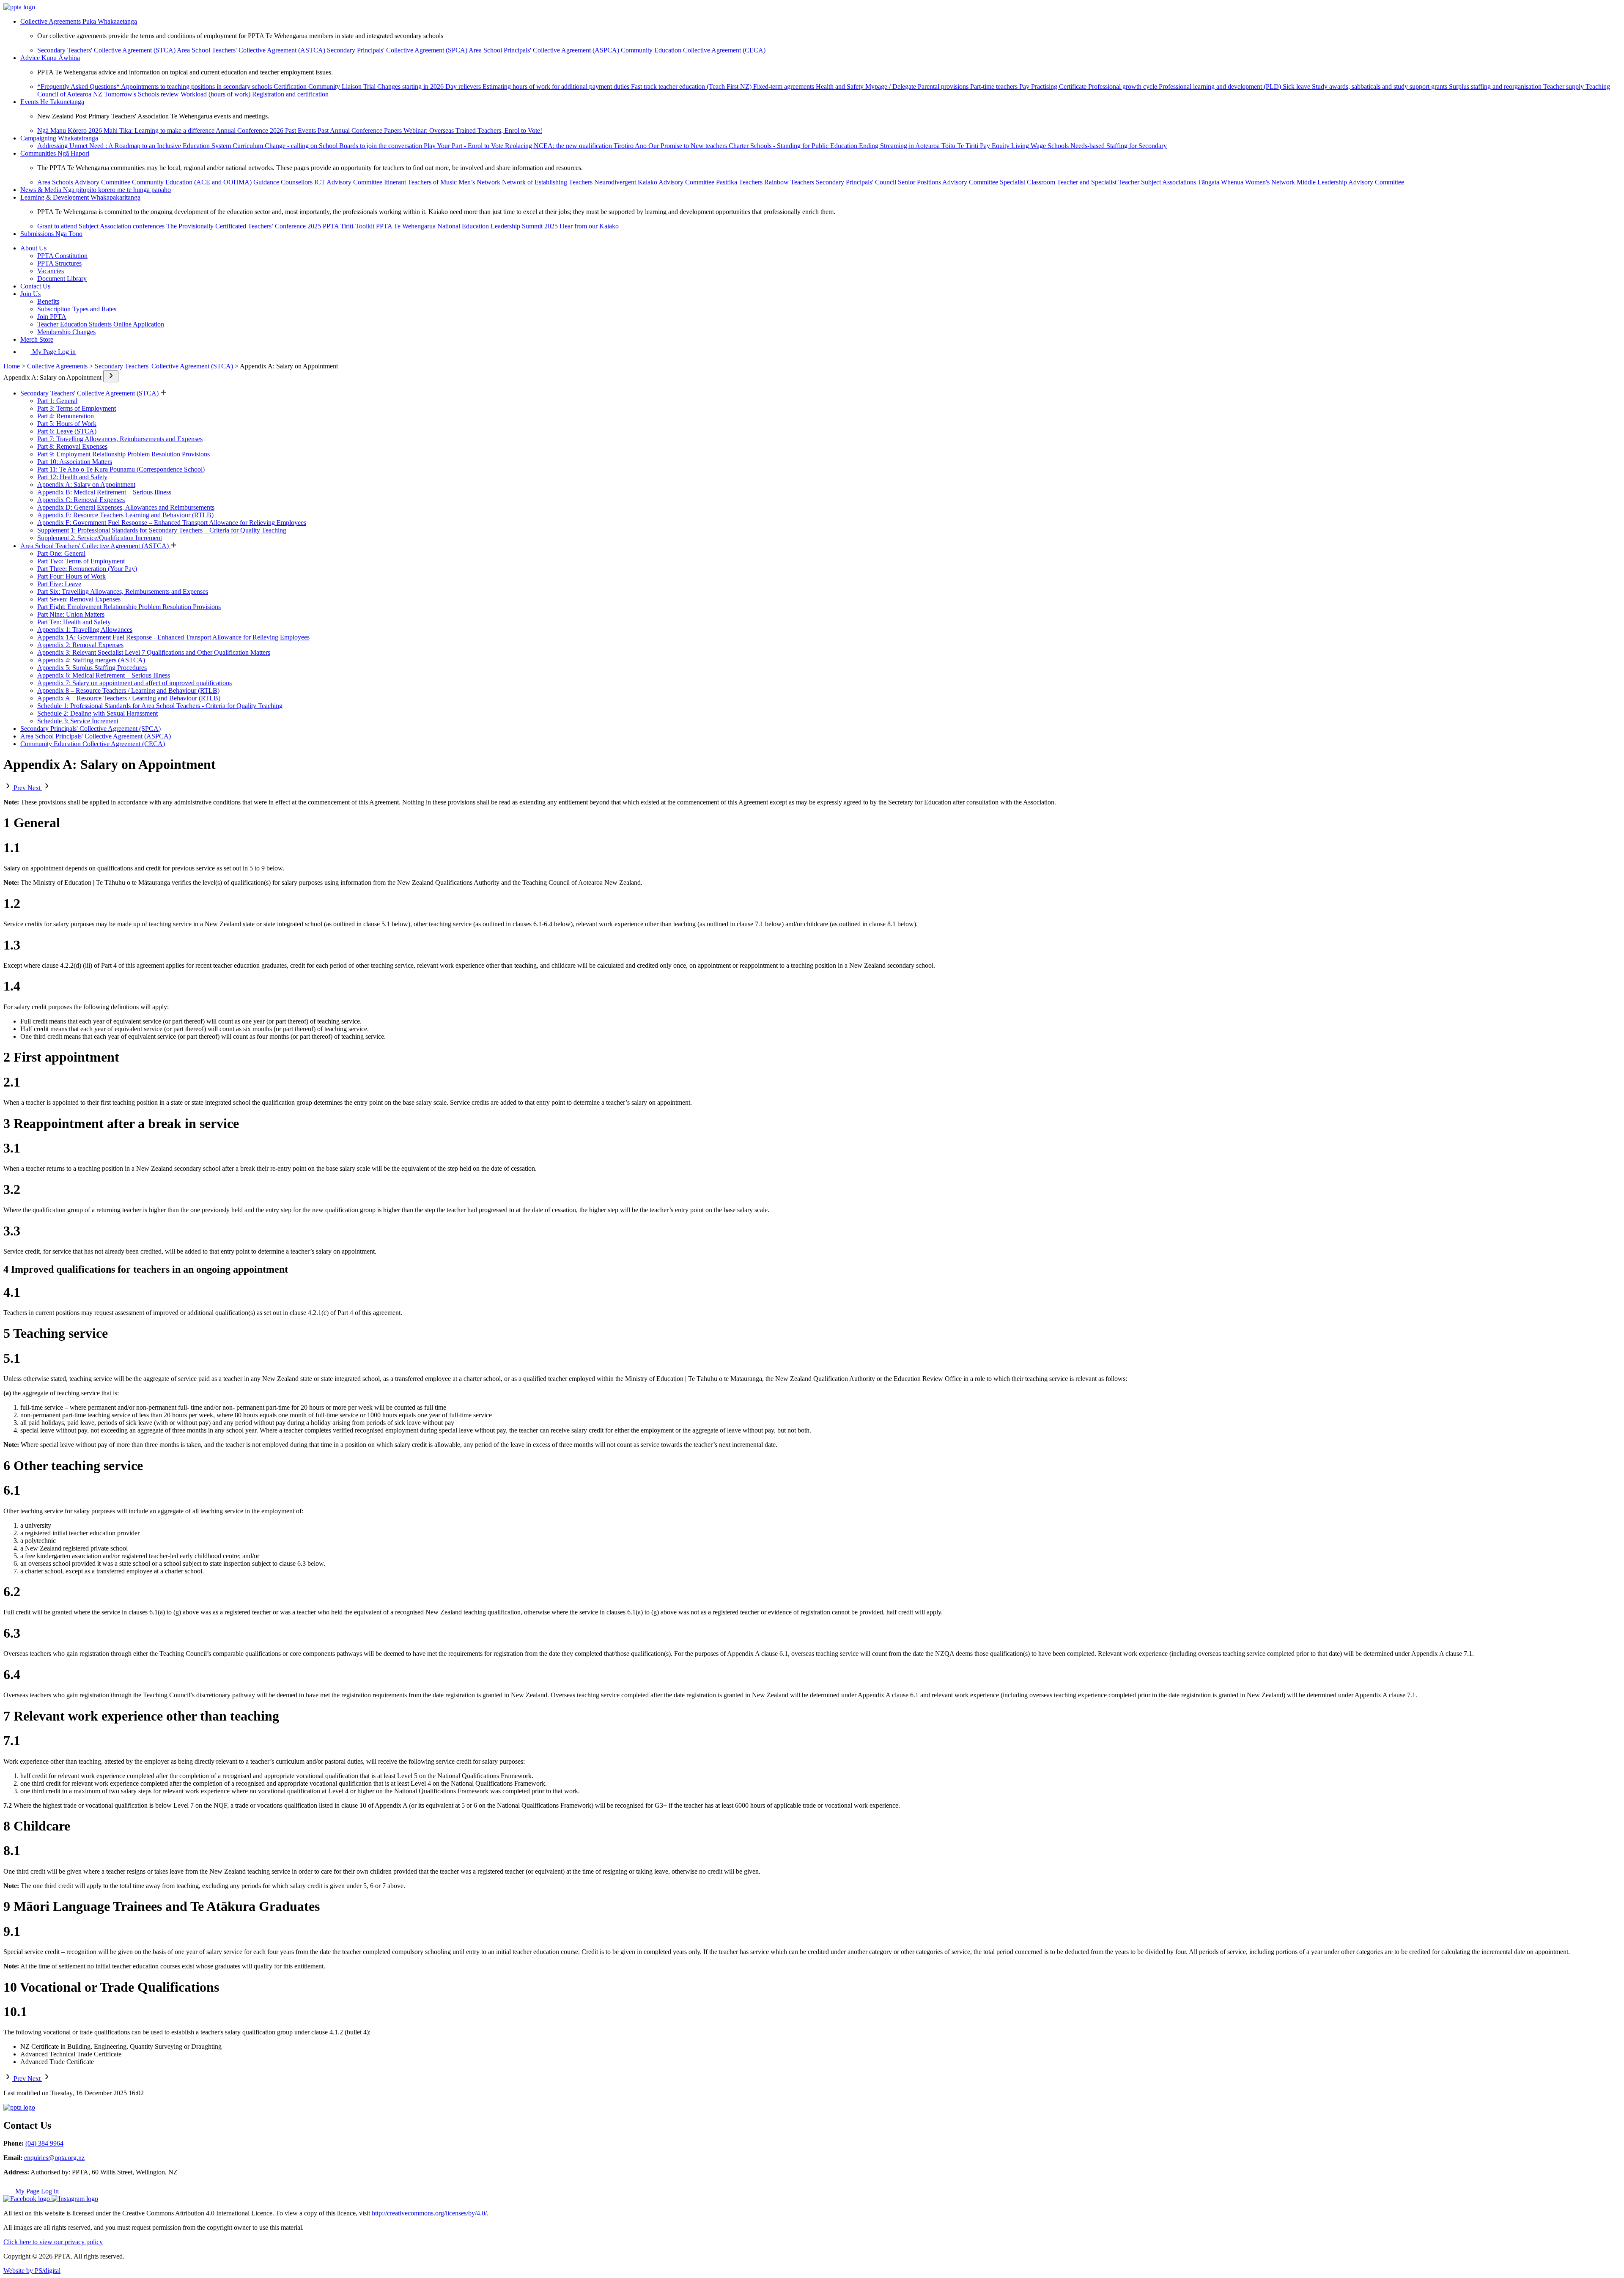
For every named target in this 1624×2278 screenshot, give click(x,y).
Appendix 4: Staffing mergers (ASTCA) (91, 660)
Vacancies (51, 271)
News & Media (96, 190)
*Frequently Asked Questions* (79, 86)
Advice (50, 58)
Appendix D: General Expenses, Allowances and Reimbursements (126, 507)
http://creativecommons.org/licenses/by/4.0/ (429, 2213)
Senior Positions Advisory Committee (949, 182)
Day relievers (464, 86)
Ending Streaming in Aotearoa (900, 146)
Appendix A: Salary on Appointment (86, 484)
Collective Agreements (79, 21)
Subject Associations (1169, 182)
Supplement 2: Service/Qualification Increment (100, 538)
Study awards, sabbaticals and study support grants (1380, 86)
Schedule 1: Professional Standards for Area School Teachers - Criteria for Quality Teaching (160, 706)
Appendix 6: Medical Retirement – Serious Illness (104, 675)
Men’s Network (480, 182)
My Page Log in (53, 352)
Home (12, 366)
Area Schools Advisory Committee (85, 182)
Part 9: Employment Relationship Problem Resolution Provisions (123, 454)
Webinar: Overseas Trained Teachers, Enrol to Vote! (473, 130)
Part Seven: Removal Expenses (79, 599)
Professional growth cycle (1123, 86)
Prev (20, 788)
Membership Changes (66, 332)
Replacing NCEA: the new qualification (559, 146)
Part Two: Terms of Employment (81, 561)
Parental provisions (944, 86)
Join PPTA (52, 317)
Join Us (30, 294)
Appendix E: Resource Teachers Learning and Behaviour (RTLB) (125, 515)
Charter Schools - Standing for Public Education (794, 146)
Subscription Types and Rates (77, 309)
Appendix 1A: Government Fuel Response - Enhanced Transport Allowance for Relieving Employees (173, 637)
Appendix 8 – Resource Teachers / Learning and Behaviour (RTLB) (128, 690)
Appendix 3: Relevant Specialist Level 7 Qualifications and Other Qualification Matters (154, 652)
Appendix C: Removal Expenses (81, 500)
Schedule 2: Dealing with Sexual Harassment (97, 713)
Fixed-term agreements (785, 86)
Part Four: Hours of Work (71, 576)
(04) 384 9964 (44, 2143)
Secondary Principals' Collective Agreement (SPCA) (398, 50)
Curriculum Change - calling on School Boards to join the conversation (328, 146)
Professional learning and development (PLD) (1221, 86)
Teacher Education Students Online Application (101, 324)
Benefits (48, 301)
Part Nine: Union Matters (71, 614)
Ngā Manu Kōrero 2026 (70, 130)
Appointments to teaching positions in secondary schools (197, 86)
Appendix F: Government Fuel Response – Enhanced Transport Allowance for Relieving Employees (172, 523)
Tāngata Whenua (1221, 182)
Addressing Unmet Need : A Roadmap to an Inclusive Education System (135, 146)
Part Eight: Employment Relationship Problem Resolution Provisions (129, 607)
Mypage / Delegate (892, 86)
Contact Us (35, 286)
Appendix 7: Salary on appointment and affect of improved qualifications (134, 683)
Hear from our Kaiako (589, 226)
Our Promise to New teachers (689, 146)
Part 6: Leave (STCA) (67, 431)
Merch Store (37, 339)
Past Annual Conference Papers (361, 130)
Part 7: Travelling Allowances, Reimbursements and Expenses (120, 439)
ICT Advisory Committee (349, 182)
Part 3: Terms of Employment (77, 408)
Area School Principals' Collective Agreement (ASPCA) (545, 50)
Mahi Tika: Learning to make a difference (160, 130)
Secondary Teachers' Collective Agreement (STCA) (107, 50)
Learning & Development (80, 197)
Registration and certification (290, 94)
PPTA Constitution (62, 256)
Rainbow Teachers (790, 182)
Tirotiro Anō (631, 146)
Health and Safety (841, 86)
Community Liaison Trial (343, 86)
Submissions (51, 234)
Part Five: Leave (59, 584)
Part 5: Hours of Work (67, 424)
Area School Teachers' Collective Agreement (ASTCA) (252, 50)
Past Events (301, 130)
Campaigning (59, 138)
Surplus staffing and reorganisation (1496, 86)
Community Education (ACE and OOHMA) (193, 182)
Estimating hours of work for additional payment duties (557, 86)
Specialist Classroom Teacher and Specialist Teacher (1070, 182)
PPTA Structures (59, 263)
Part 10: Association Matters (75, 462)
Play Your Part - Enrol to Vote (464, 146)
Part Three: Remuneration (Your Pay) (87, 569)
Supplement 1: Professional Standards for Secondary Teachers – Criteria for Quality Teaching (162, 530)
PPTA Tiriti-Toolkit (349, 226)
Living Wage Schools (1041, 146)
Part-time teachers (995, 86)
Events (52, 102)
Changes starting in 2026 (411, 86)
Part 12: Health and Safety (72, 477)
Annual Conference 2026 (250, 130)
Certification (291, 86)
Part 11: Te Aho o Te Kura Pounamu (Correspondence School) (121, 469)
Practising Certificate (1060, 86)
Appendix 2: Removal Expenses (80, 645)
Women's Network (1271, 182)
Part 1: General (57, 401)
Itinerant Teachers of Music (421, 182)
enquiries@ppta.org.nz (54, 2158)
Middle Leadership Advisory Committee (1350, 182)
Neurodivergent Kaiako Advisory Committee (655, 182)
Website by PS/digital (32, 2271)
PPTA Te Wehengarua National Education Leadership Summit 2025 (468, 226)
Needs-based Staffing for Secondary (1119, 146)
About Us (33, 248)
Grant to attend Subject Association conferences (102, 226)
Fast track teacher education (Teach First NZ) (692, 86)
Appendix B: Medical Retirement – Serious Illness (104, 492)
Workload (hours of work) (216, 94)
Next (35, 788)
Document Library (62, 279)
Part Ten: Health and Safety (74, 622)
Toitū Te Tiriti (961, 146)
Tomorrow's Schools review (142, 94)
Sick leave (1297, 86)
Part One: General (61, 553)
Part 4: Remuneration (66, 416)
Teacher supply (1564, 86)
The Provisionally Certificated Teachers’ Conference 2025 (244, 226)
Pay (1025, 86)
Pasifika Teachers (740, 182)
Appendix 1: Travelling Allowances (85, 630)
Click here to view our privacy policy (53, 2242)
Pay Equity (996, 146)
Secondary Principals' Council (857, 182)
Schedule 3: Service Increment (78, 721)
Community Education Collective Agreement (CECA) (693, 50)
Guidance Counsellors (284, 182)
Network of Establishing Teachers (548, 182)
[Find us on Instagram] (75, 2199)
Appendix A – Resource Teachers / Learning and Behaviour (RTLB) (129, 698)
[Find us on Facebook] (27, 2199)
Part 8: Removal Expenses (72, 446)
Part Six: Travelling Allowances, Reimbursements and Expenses (123, 591)
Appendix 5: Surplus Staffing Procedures (92, 668)
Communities (55, 153)
